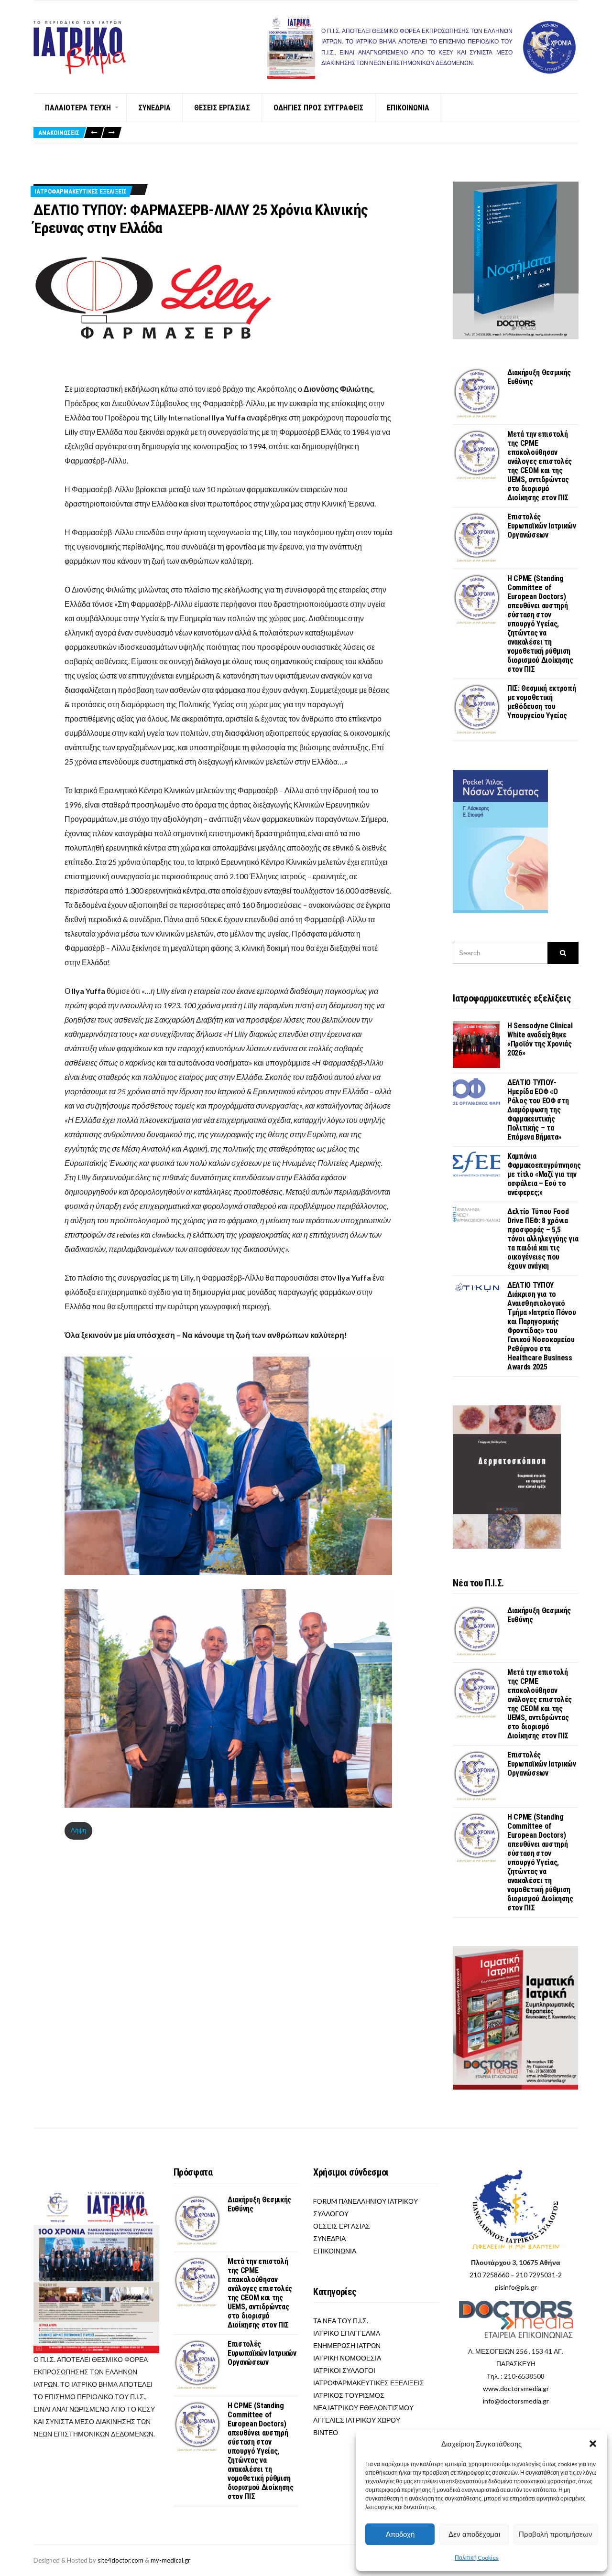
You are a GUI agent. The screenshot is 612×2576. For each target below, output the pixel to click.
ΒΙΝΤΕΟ (326, 2432)
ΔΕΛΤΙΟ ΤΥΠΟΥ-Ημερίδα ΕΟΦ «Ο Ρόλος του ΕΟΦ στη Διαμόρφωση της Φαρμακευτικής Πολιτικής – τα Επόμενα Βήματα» (538, 1110)
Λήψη (78, 1830)
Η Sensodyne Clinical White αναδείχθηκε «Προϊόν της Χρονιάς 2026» (540, 1039)
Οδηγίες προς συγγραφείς (318, 108)
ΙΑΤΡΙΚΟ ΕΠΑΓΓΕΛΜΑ (347, 2333)
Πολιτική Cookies (477, 2558)
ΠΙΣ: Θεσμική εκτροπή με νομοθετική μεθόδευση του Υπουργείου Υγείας (542, 702)
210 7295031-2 (539, 2275)
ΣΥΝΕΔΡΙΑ (154, 108)
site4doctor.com (120, 2560)
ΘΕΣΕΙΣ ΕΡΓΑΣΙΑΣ (222, 108)
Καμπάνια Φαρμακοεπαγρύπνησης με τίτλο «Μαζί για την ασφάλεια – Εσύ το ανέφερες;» (544, 1174)
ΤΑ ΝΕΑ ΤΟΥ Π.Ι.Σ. (341, 2321)
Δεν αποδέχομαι (474, 2534)
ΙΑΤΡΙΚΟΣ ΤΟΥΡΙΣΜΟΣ (349, 2395)
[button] (593, 2444)
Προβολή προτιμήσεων (556, 2534)
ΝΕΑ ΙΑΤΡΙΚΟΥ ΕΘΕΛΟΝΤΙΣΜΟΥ (363, 2408)
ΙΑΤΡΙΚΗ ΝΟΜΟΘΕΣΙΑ (347, 2358)
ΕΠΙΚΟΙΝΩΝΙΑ (408, 108)
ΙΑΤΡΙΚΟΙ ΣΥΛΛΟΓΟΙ (344, 2370)
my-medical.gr (170, 2560)
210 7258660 (489, 2275)
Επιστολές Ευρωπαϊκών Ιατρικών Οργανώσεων (542, 526)
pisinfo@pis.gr (516, 2287)
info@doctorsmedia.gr (516, 2401)
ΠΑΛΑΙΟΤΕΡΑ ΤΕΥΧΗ (78, 108)
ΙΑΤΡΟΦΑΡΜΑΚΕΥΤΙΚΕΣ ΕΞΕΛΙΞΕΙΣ (81, 191)
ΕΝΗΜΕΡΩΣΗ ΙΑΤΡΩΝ (347, 2345)
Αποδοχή (400, 2534)
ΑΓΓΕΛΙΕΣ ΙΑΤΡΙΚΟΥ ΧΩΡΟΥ (357, 2420)
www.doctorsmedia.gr (516, 2388)
